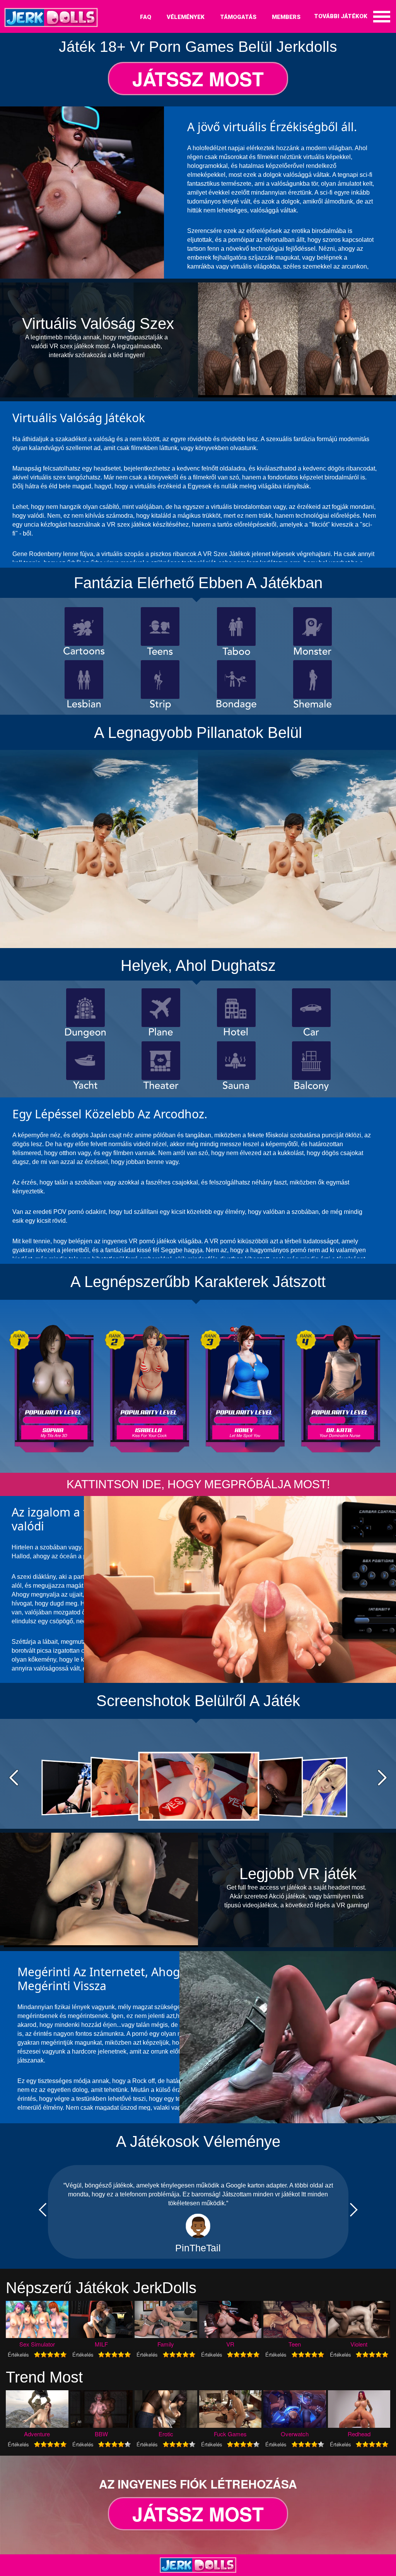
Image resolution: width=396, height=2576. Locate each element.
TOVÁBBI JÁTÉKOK (341, 16)
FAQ (146, 17)
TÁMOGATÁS (238, 17)
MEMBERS (286, 17)
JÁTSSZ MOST (198, 79)
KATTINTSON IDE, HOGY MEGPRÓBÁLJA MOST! (198, 1484)
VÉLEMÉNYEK (186, 17)
